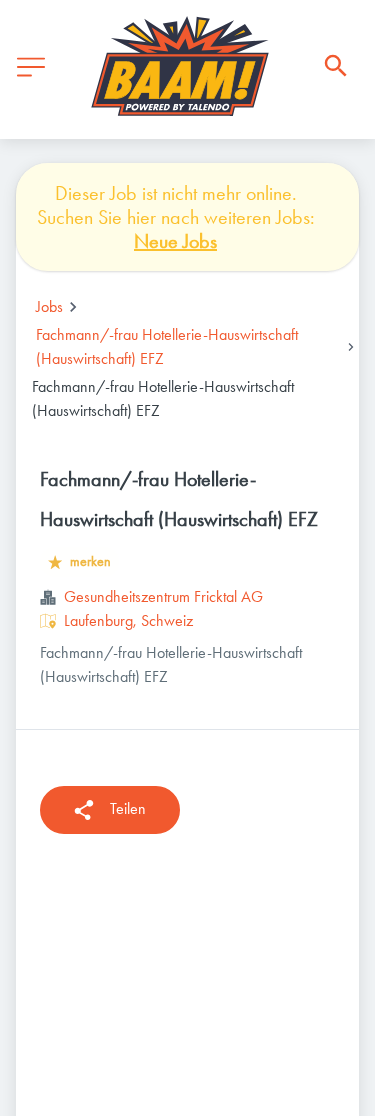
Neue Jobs (175, 241)
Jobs (49, 306)
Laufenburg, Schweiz (128, 620)
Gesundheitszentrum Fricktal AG (163, 596)
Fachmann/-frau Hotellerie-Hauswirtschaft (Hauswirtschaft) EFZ (167, 346)
